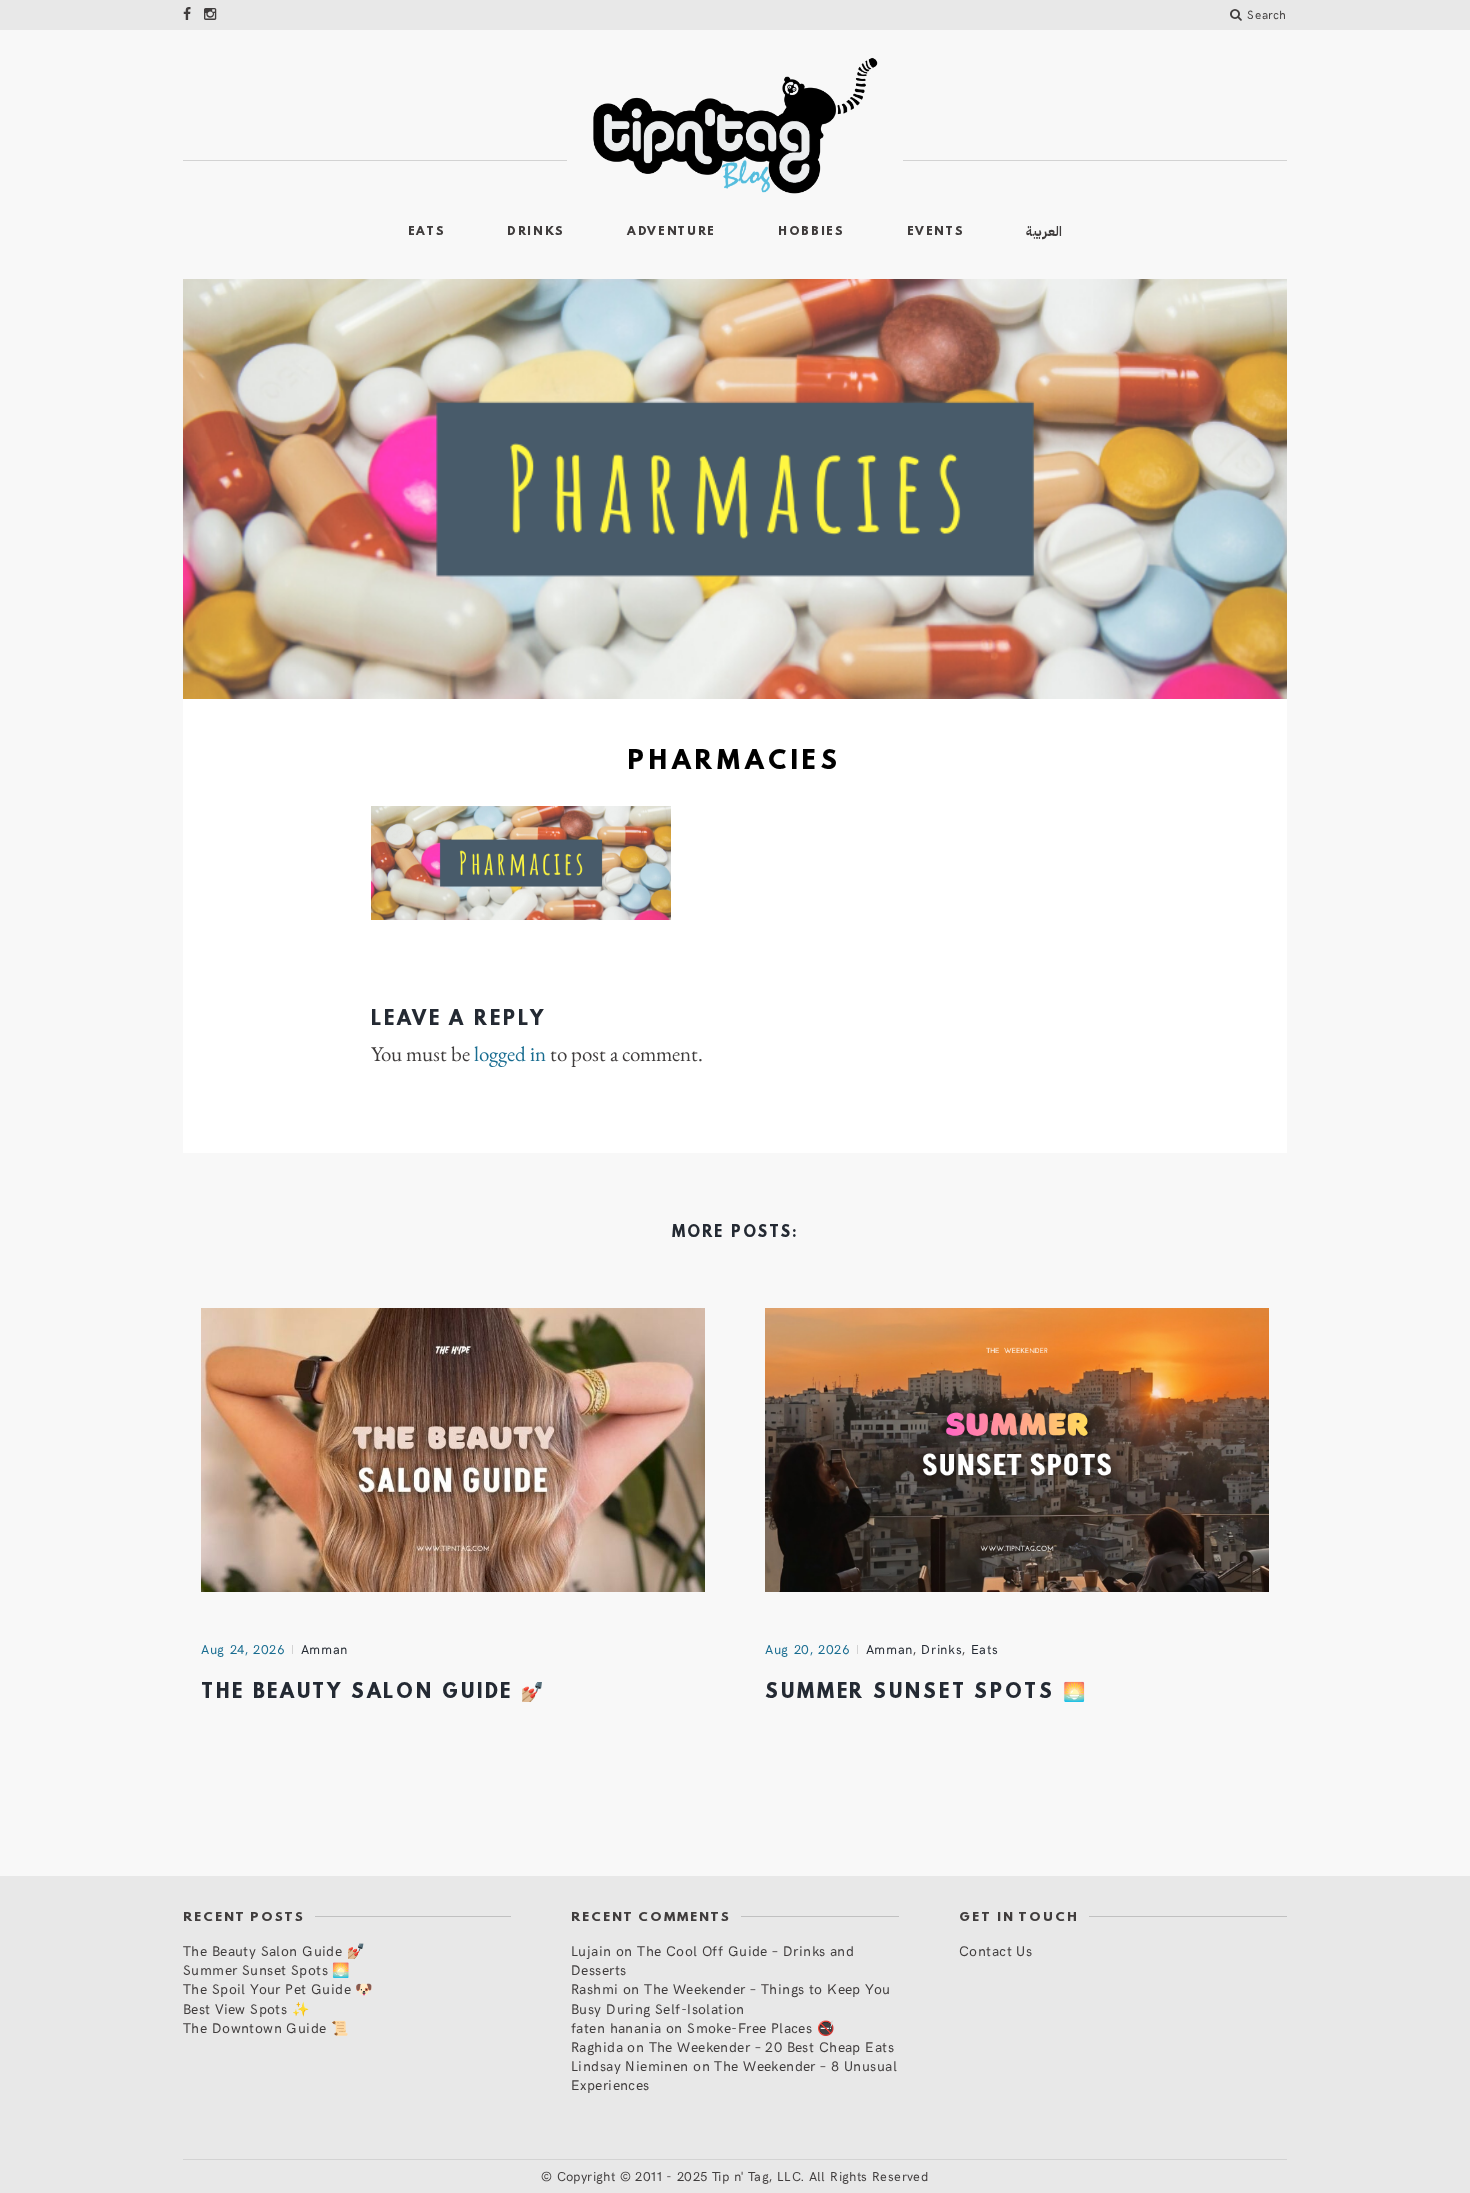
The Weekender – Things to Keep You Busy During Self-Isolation (731, 1998)
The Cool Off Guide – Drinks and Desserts (712, 1960)
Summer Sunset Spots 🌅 (926, 1693)
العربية (1044, 231)
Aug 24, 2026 (243, 1649)
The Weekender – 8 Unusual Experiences (734, 2075)
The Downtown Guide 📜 (265, 2027)
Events (936, 232)
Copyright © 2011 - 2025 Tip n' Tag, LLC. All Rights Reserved (743, 2176)
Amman (324, 1649)
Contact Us (995, 1950)
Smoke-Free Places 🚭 (760, 2027)
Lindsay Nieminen (630, 2065)
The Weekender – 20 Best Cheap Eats (771, 2046)
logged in (510, 1054)
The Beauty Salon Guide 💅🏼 (373, 1693)
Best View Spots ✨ (246, 2008)
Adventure (671, 232)
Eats (427, 232)
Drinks (536, 232)
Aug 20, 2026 (807, 1649)
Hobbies (811, 232)
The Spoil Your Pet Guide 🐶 (278, 1988)
